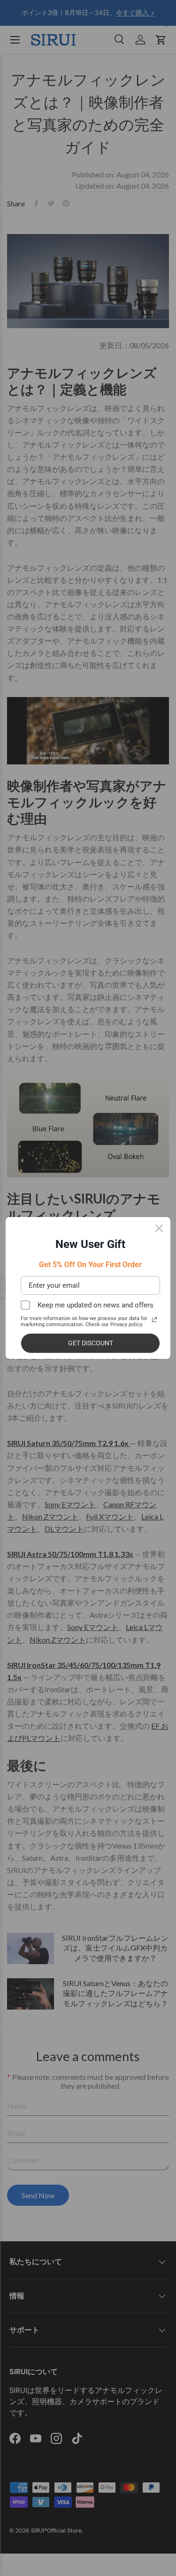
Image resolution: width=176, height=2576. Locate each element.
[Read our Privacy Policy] (154, 1320)
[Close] (159, 1228)
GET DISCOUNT (91, 1343)
